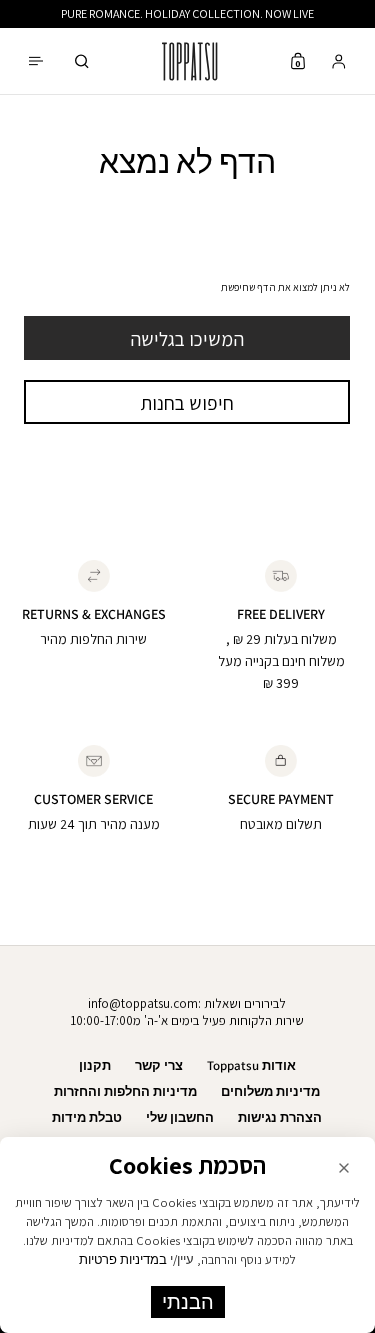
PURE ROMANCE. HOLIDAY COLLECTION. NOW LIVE (187, 13)
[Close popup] (344, 1168)
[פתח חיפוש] (82, 61)
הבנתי (188, 1302)
